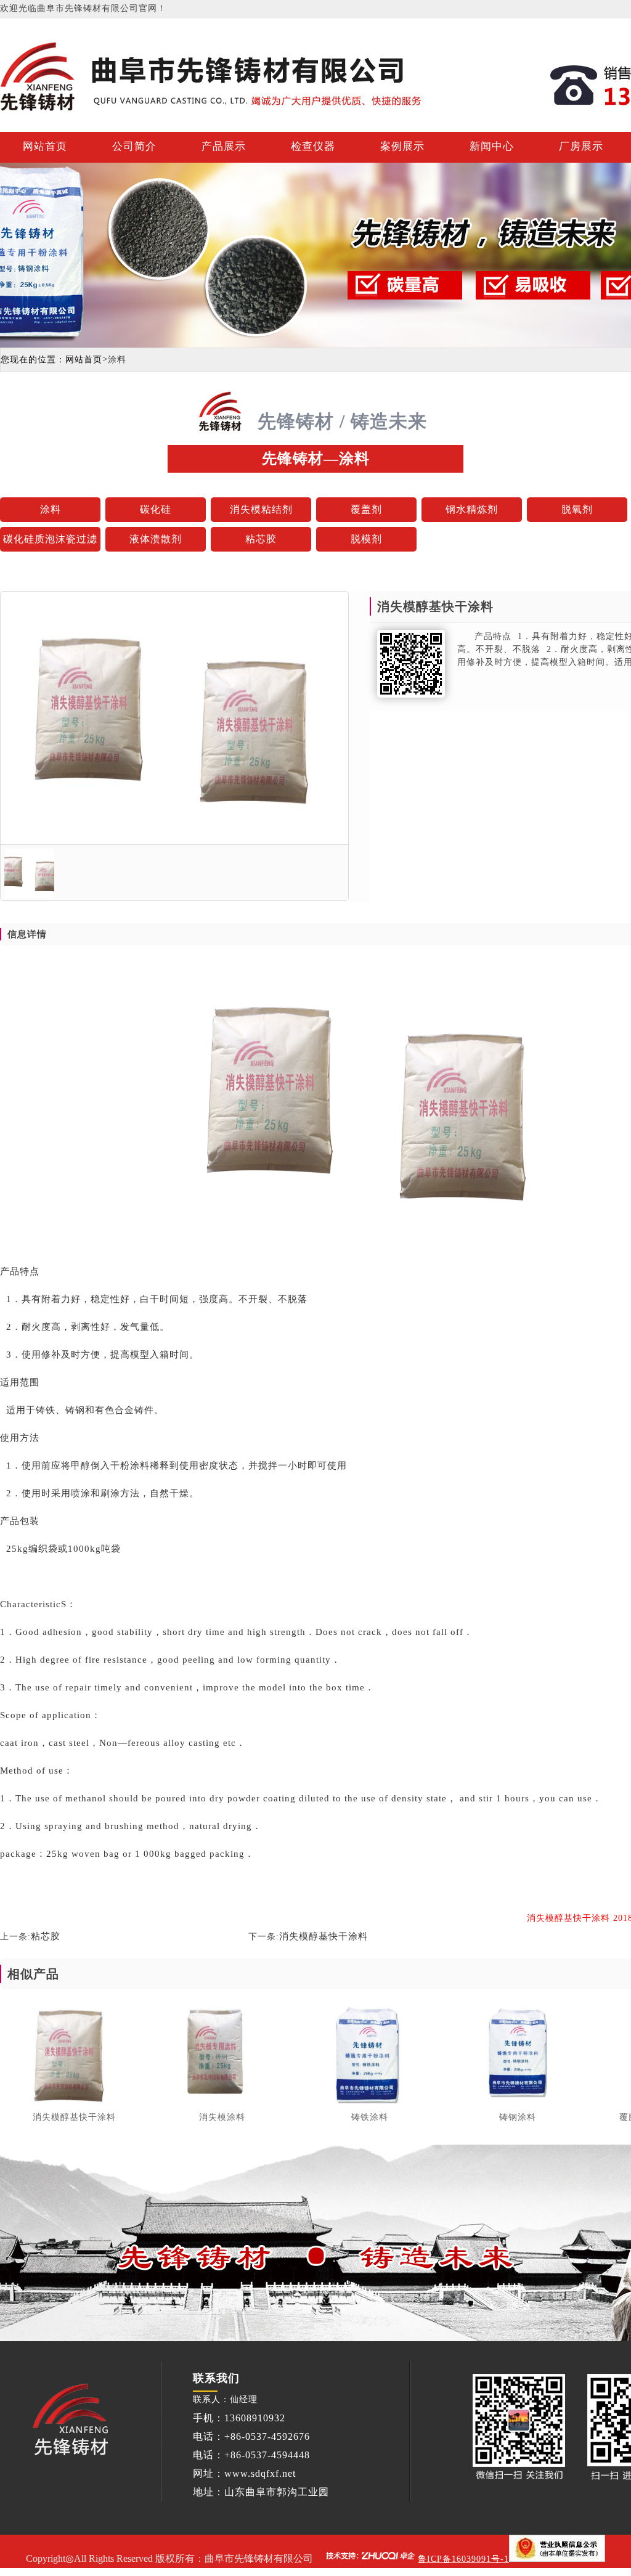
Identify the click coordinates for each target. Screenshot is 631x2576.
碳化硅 (156, 509)
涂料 (51, 509)
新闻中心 (492, 146)
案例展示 (402, 146)
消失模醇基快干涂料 (324, 1936)
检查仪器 (313, 146)
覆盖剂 (366, 509)
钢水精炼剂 (472, 509)
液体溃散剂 (156, 539)
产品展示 (224, 146)
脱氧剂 (577, 509)
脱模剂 (366, 539)
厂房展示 (581, 146)
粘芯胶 (261, 539)
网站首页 (45, 146)
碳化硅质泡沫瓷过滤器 (50, 543)
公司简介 (134, 146)
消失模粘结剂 (261, 509)
